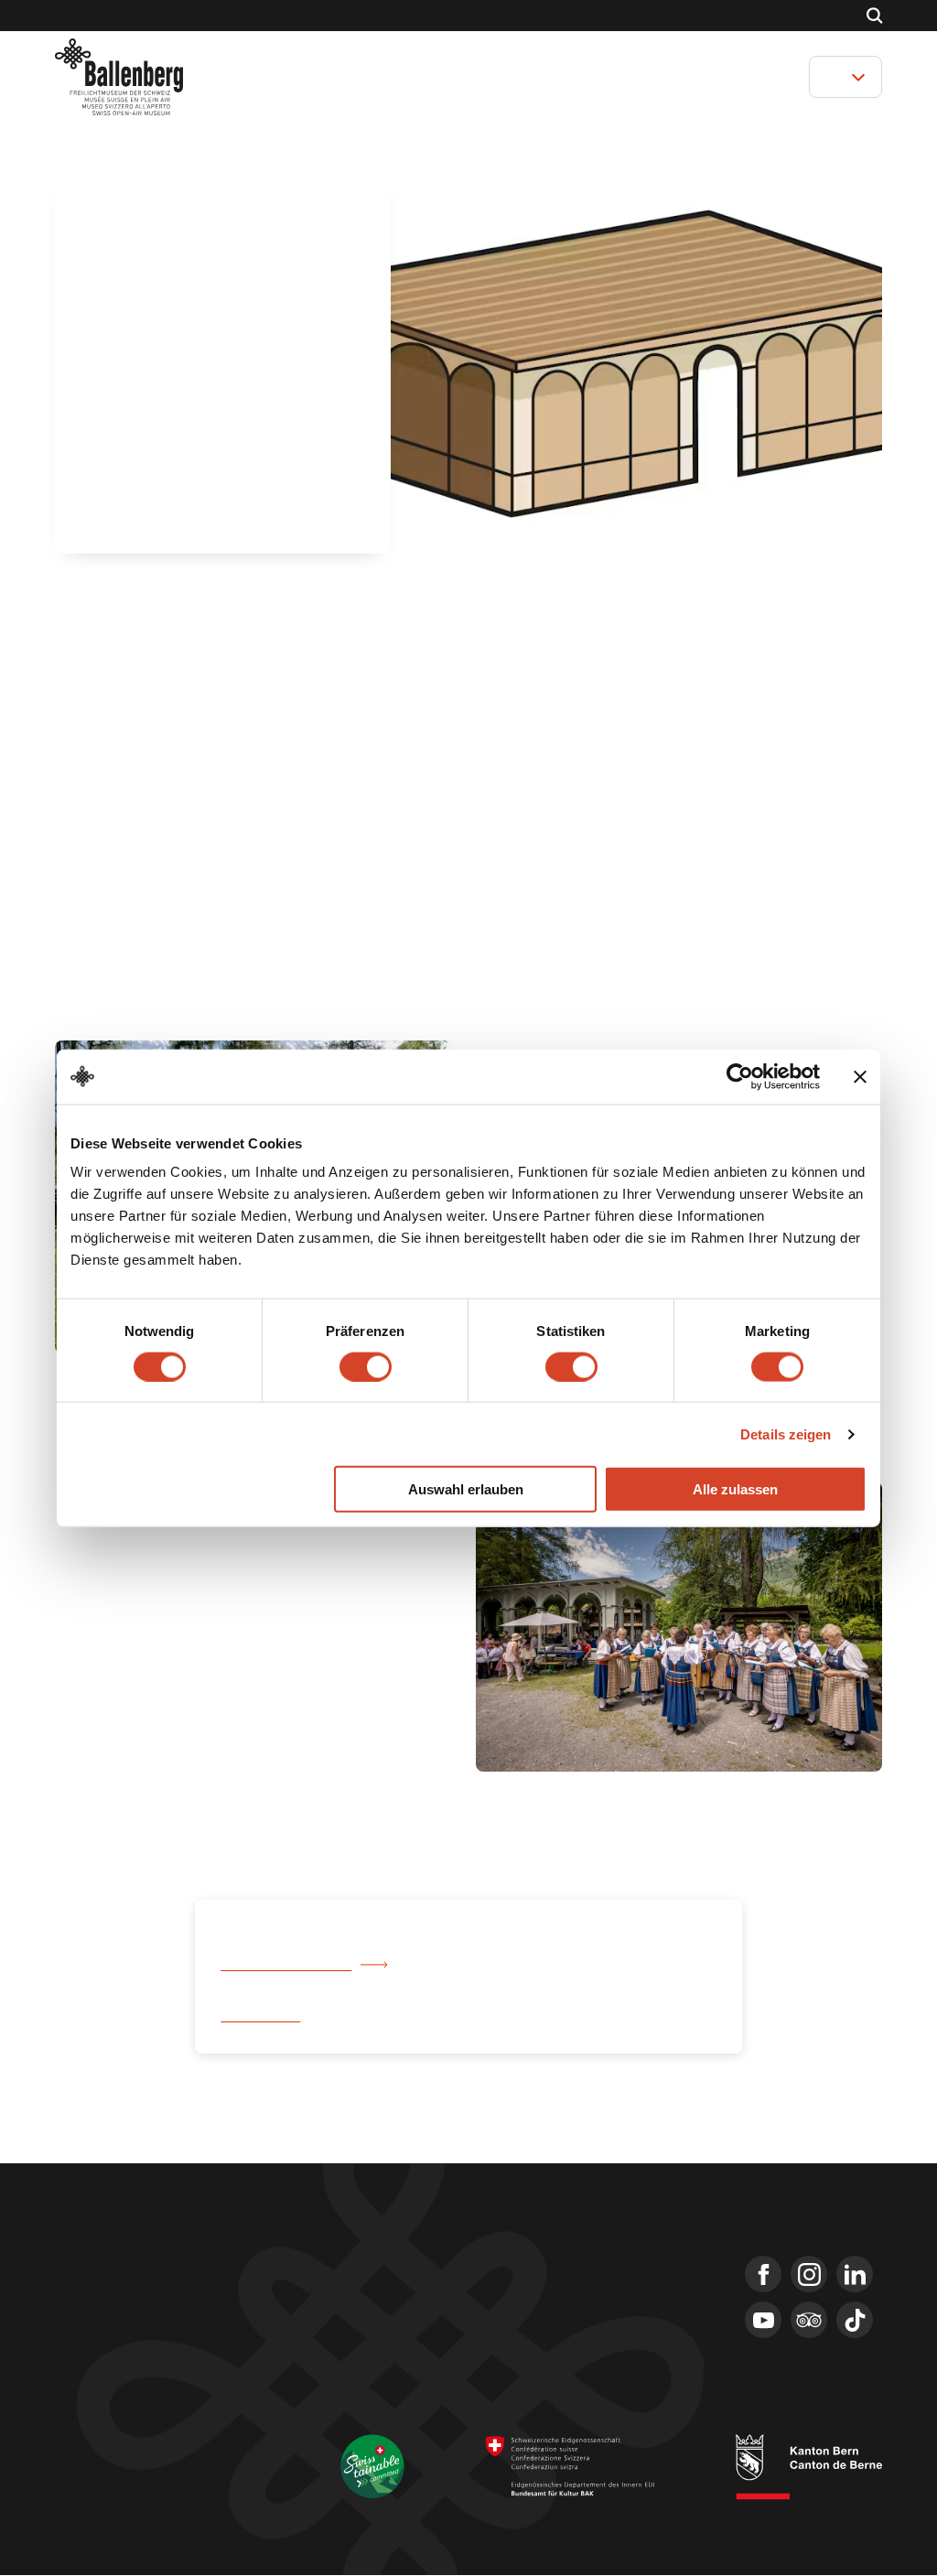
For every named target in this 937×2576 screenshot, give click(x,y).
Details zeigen (786, 1434)
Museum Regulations (107, 2489)
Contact (424, 16)
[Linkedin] (855, 2275)
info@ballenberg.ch (117, 2368)
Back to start (262, 2017)
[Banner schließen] (860, 1076)
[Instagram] (809, 2275)
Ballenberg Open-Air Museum (129, 16)
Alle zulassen (735, 1489)
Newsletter (551, 2264)
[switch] (366, 1366)
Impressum (83, 2445)
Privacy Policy (239, 2467)
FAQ (528, 2330)
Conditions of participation (119, 2467)
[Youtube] (763, 2321)
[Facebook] (763, 2275)
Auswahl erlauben (466, 1489)
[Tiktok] (855, 2321)
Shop (366, 16)
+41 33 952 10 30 (106, 2344)
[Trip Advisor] (809, 2321)
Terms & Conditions (183, 2445)
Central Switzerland (285, 1966)
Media (534, 2297)
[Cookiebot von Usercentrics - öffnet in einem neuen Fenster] (740, 1076)
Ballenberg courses (278, 16)
